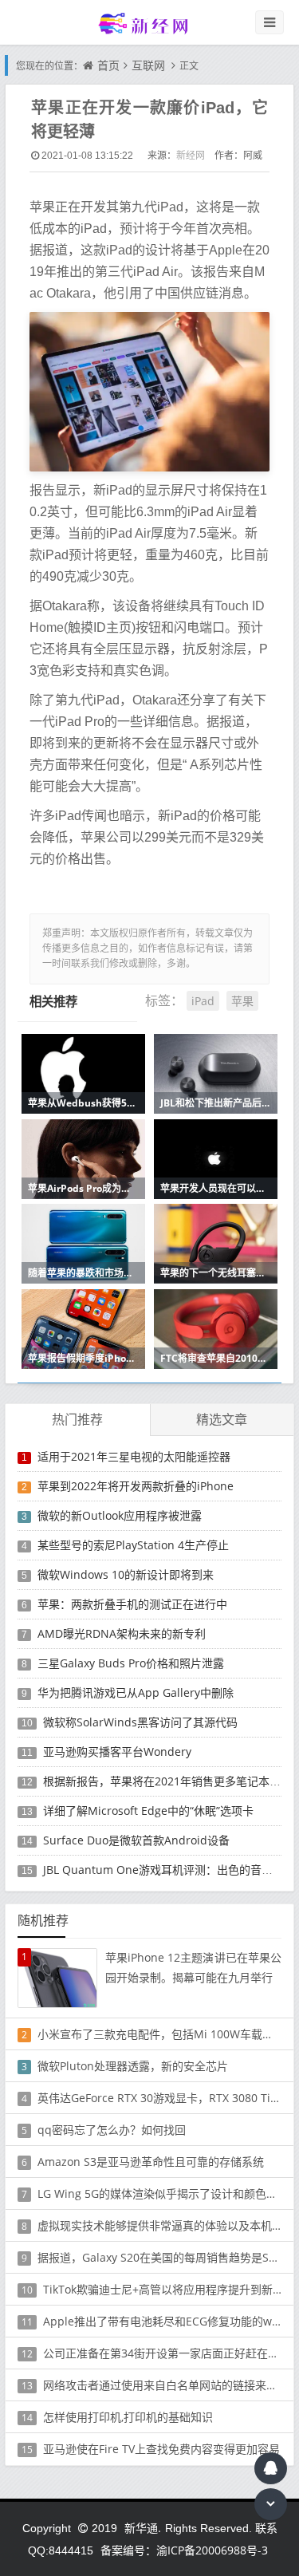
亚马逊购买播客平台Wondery (117, 1752)
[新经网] (150, 23)
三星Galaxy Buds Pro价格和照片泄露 (131, 1663)
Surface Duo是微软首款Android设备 (136, 1840)
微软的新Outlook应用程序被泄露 (120, 1515)
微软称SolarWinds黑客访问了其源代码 (140, 1722)
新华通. (143, 2528)
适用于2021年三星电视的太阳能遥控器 (134, 1456)
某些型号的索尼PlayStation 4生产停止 (133, 1545)
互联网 (148, 65)
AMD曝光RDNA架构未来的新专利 (122, 1633)
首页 (108, 65)
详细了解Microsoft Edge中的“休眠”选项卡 (148, 1811)
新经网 (191, 155)
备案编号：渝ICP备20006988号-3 (184, 2550)
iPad (203, 1001)
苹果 (242, 1001)
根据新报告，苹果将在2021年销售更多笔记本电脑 (167, 1781)
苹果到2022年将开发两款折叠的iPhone (136, 1486)
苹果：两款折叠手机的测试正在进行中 (132, 1604)
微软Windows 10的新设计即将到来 (126, 1574)
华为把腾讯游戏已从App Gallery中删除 (136, 1692)
